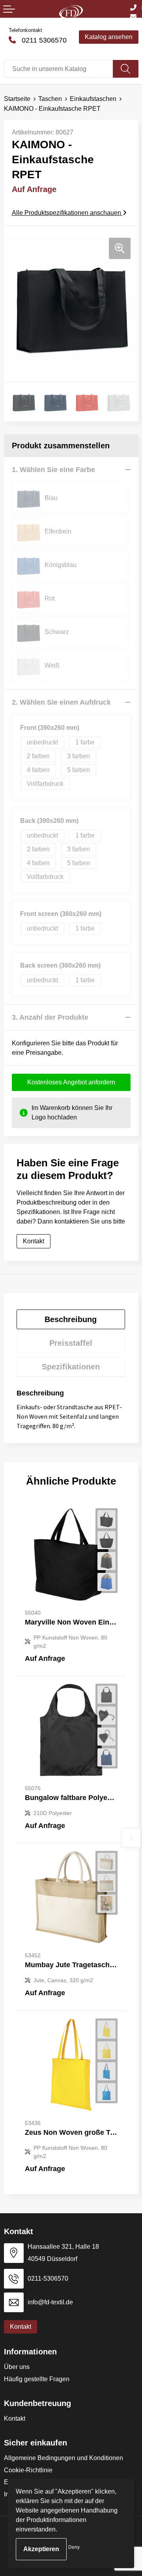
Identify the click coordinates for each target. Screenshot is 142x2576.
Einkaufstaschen (93, 99)
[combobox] (59, 69)
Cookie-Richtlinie (28, 2470)
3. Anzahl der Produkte (50, 1017)
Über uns (17, 2367)
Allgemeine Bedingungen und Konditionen (64, 2458)
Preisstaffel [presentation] (71, 1343)
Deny (74, 2547)
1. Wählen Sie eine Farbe (53, 470)
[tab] (71, 1319)
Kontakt (15, 2418)
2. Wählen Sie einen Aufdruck (61, 702)
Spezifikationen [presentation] (71, 1367)
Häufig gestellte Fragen (37, 2379)
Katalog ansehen (109, 37)
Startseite (17, 99)
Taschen (50, 99)
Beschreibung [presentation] (71, 1319)
